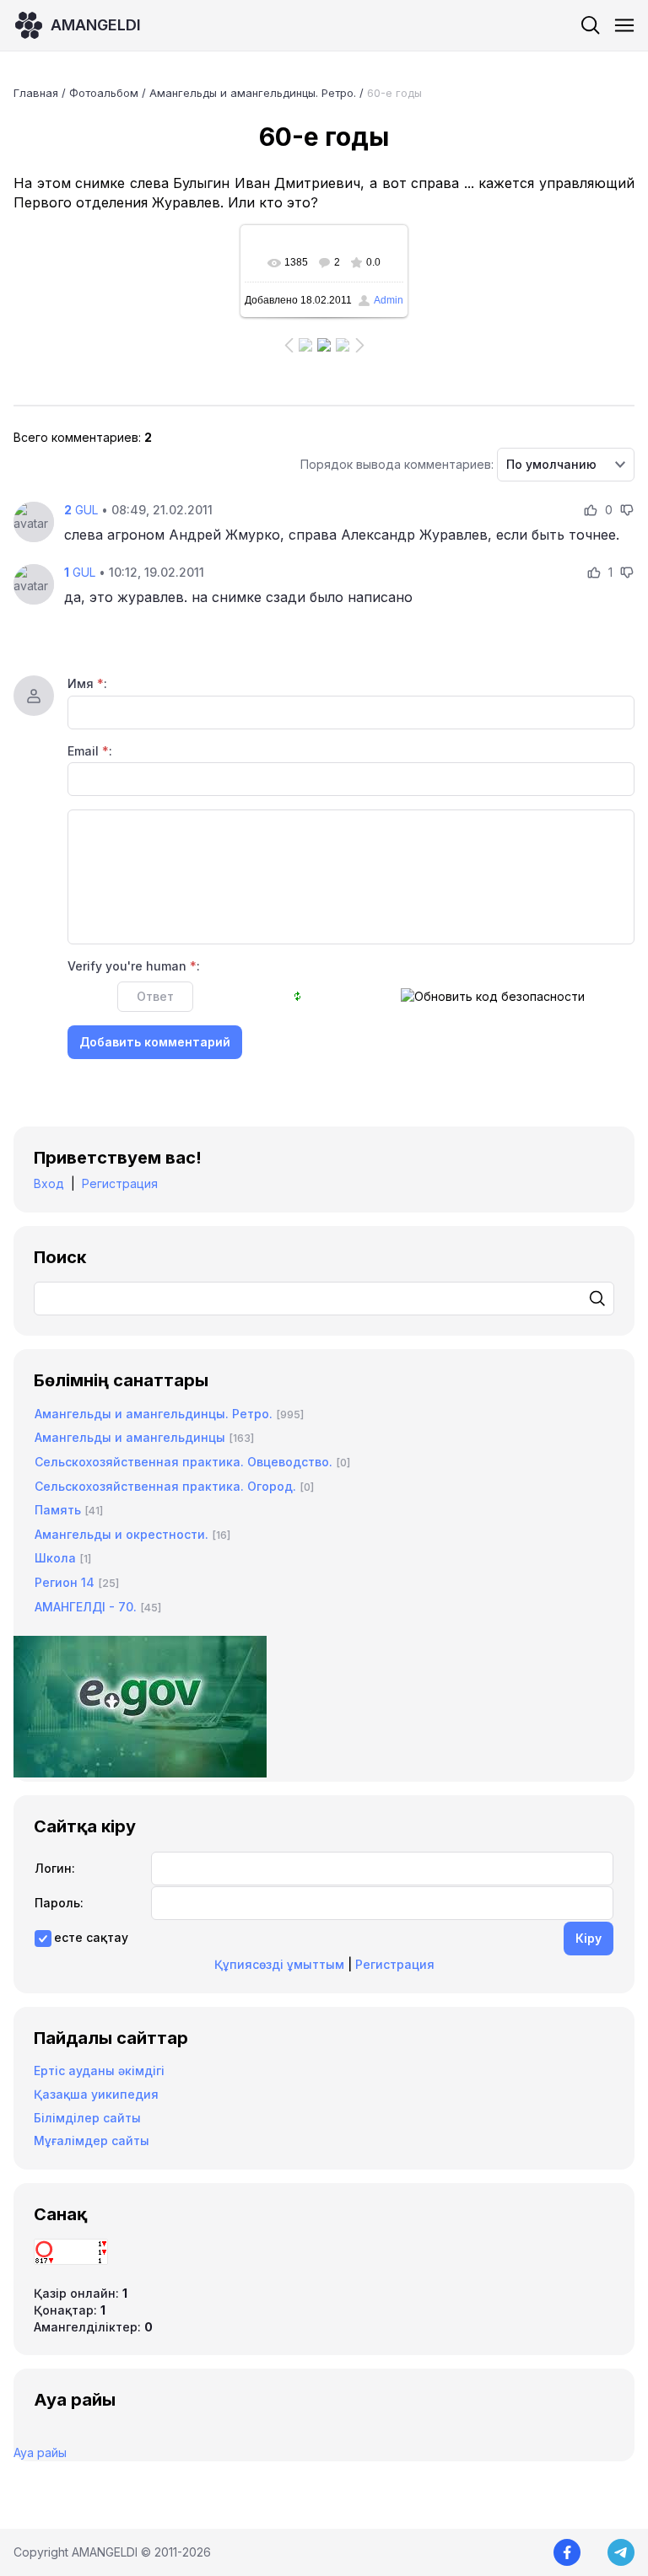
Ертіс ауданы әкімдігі (99, 2070)
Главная (36, 93)
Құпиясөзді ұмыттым (279, 1964)
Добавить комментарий (155, 1042)
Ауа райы (40, 2452)
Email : (90, 751)
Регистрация (120, 1183)
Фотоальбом (104, 93)
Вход (49, 1183)
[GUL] (34, 522)
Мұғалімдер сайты (92, 2140)
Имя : (87, 683)
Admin (389, 300)
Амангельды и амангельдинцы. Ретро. (253, 93)
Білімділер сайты (87, 2118)
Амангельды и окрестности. (121, 1534)
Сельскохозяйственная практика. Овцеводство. (184, 1462)
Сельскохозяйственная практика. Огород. (165, 1486)
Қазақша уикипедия (96, 2094)
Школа (55, 1558)
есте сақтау (91, 1937)
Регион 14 (65, 1582)
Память (58, 1510)
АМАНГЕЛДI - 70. (86, 1607)
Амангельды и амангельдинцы (130, 1437)
